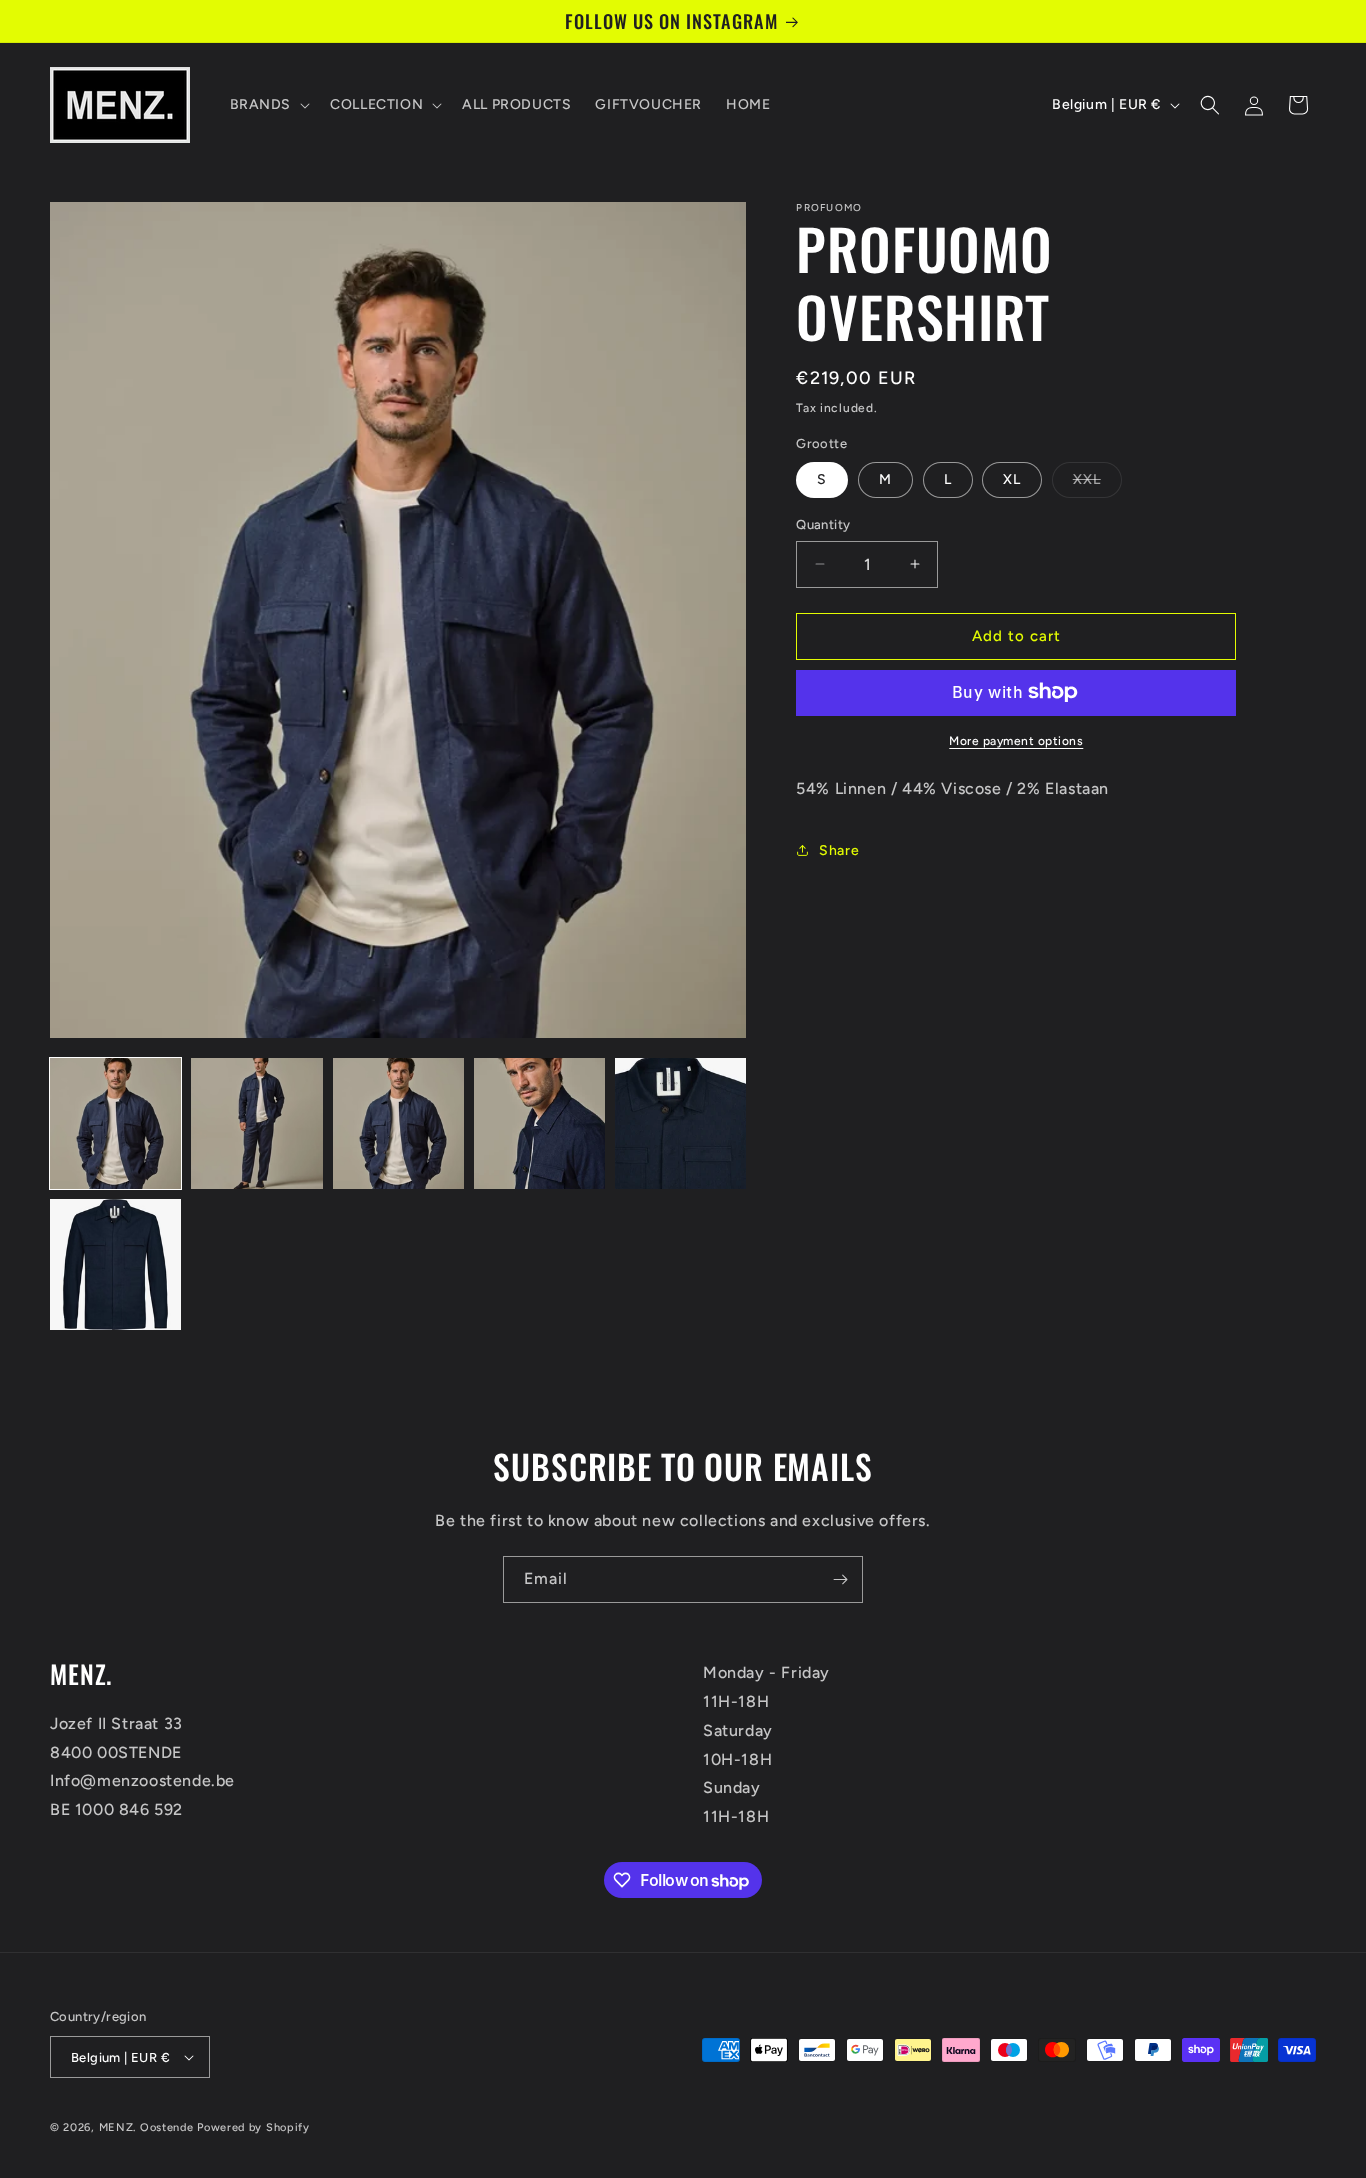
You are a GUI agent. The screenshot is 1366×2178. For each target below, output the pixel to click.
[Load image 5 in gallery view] (680, 1123)
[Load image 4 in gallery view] (539, 1123)
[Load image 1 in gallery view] (115, 1123)
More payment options (1016, 740)
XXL (1097, 484)
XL (1012, 479)
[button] (268, 105)
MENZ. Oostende (146, 2127)
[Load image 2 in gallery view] (256, 1123)
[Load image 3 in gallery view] (398, 1123)
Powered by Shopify (253, 2127)
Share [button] (839, 850)
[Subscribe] (840, 1579)
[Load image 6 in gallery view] (115, 1264)
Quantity (823, 524)
